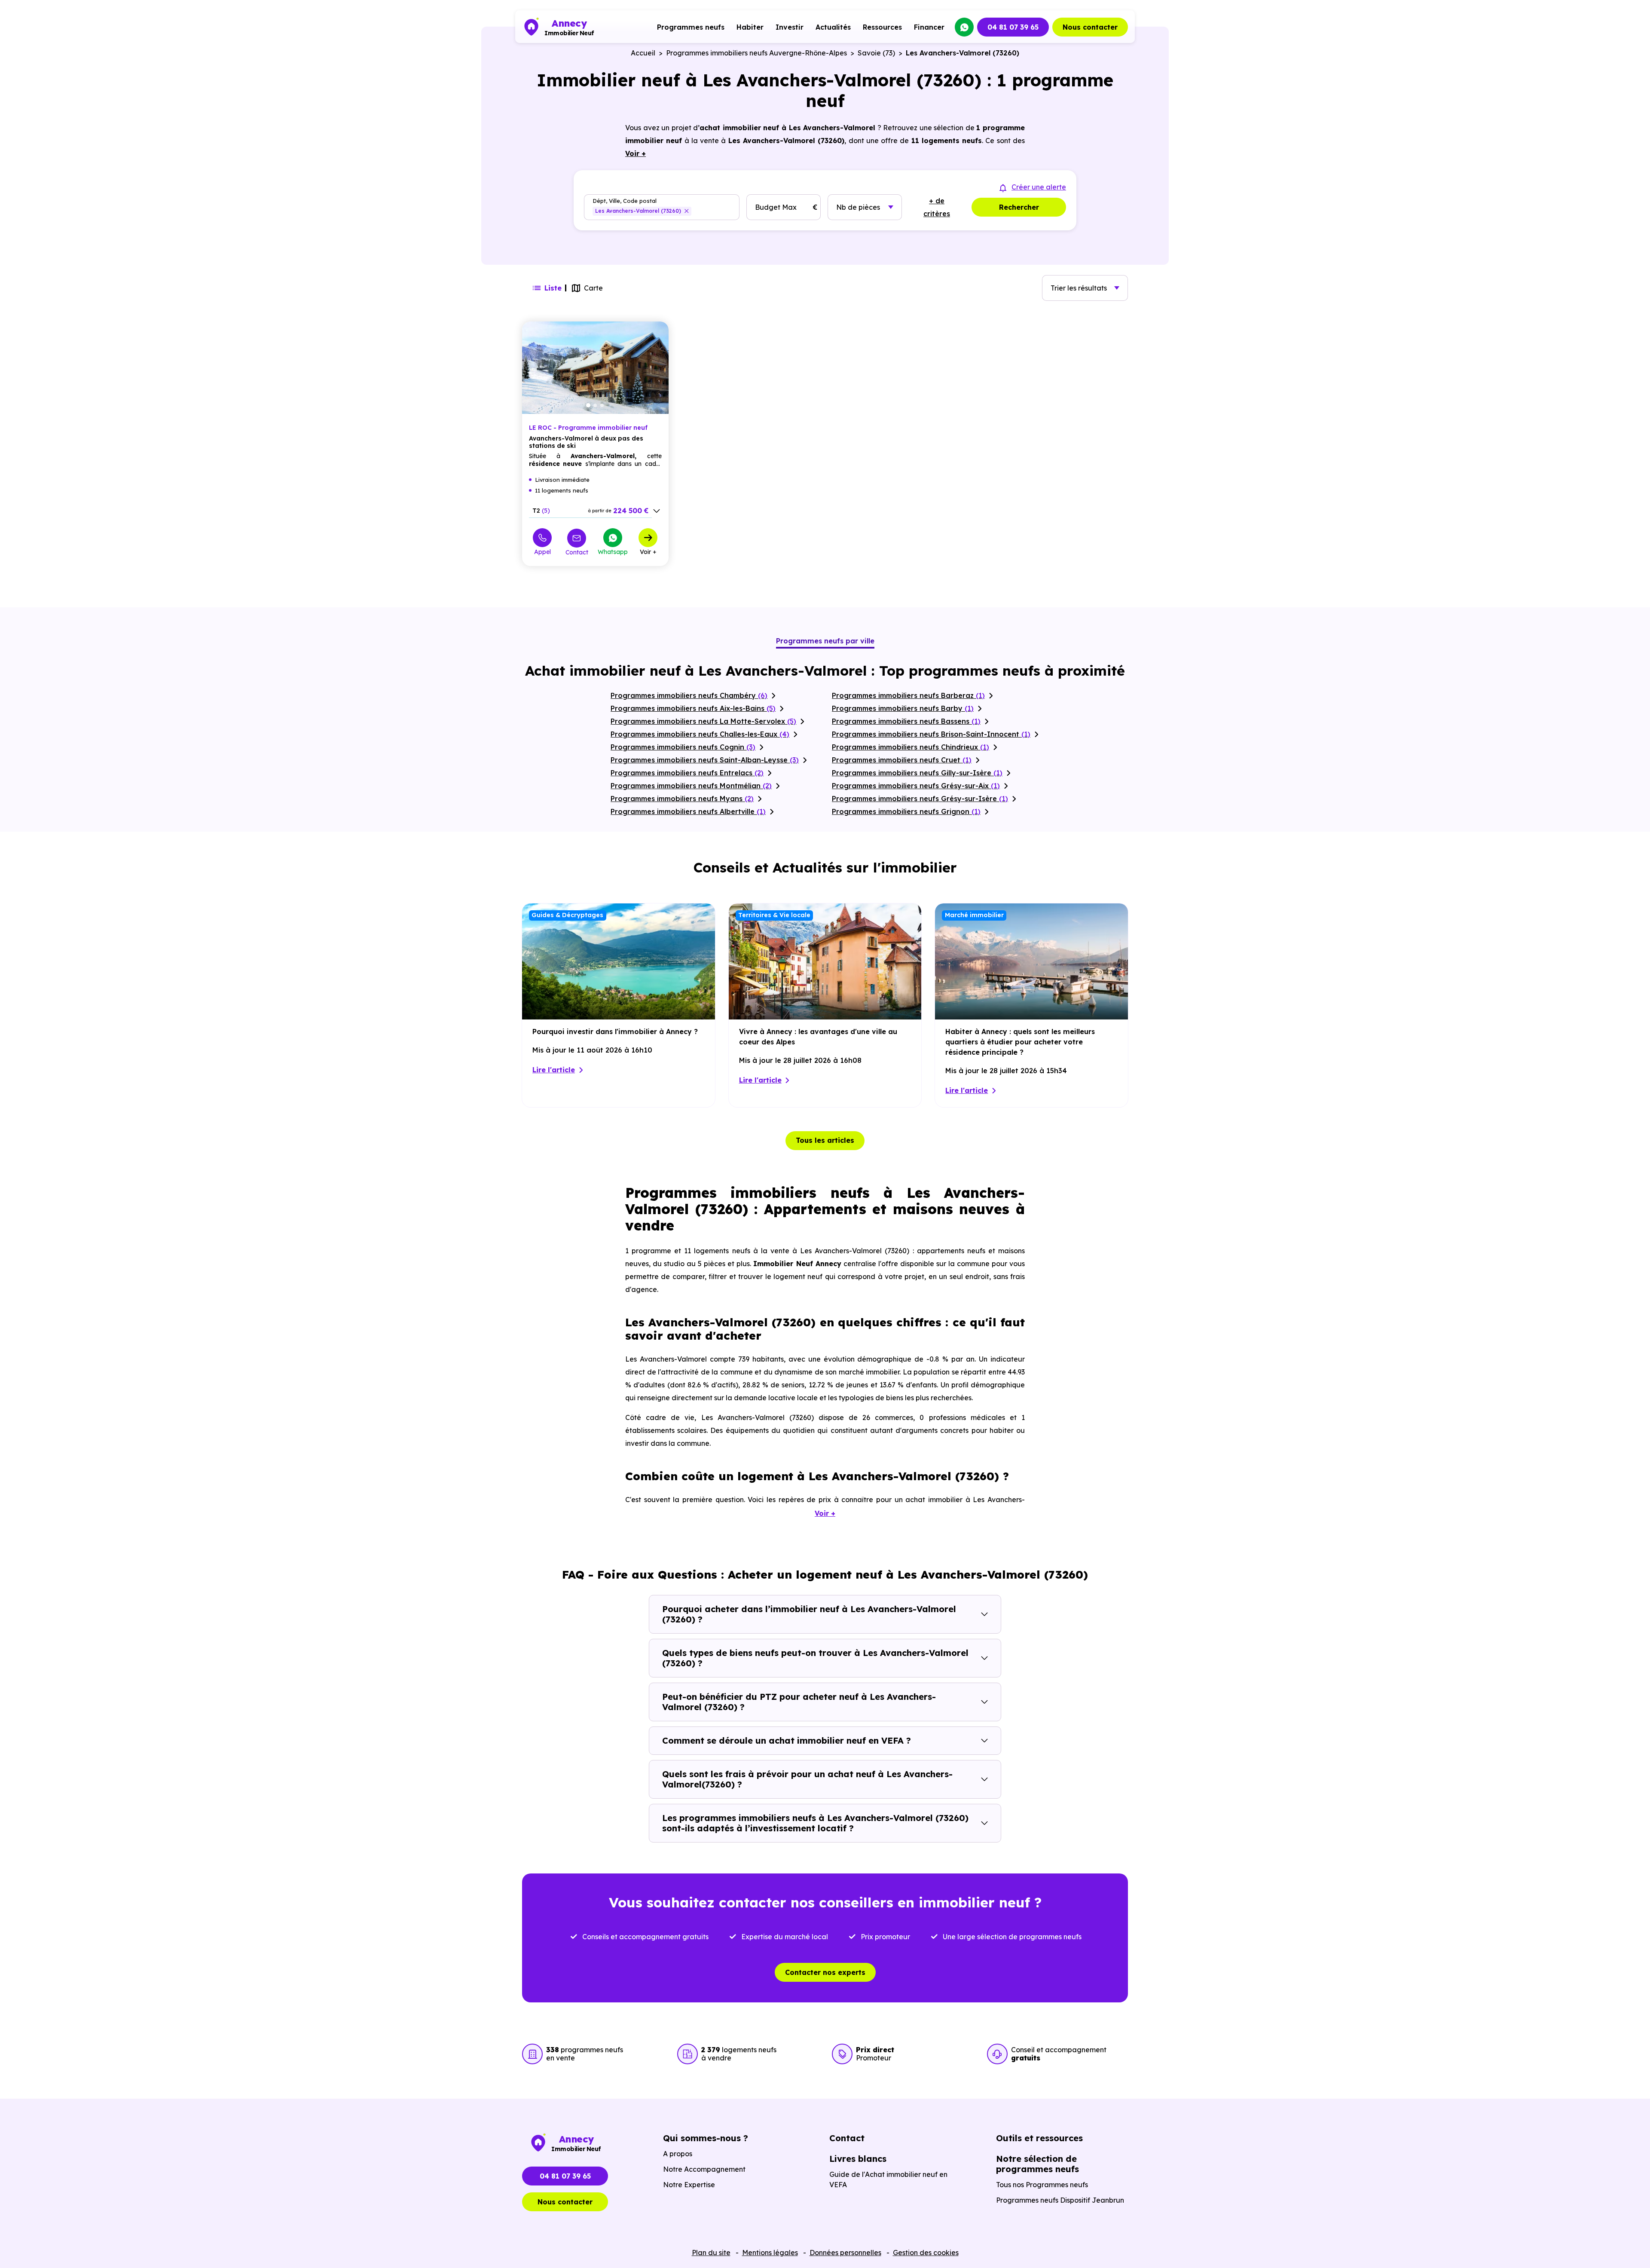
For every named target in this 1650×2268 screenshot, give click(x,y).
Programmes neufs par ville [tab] (825, 641)
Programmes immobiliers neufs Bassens (906, 721)
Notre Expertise (689, 2185)
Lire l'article (554, 1070)
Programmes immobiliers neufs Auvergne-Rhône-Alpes (756, 53)
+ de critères (937, 207)
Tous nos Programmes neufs (1042, 2185)
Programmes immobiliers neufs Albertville (688, 811)
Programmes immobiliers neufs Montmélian (691, 786)
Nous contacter (1090, 27)
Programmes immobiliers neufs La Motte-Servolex (703, 721)
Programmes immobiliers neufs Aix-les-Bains (693, 708)
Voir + (648, 551)
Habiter (750, 27)
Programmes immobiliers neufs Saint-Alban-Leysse (705, 760)
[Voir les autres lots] (657, 511)
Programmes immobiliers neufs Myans (682, 799)
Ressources (882, 27)
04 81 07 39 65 (1013, 27)
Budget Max (776, 207)
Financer (929, 27)
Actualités (833, 27)
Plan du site (711, 2253)
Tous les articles (825, 1140)
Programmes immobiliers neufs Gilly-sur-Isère (917, 773)
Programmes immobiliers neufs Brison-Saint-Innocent (931, 734)
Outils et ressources (1039, 2138)
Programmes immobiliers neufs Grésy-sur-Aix (916, 786)
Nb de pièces (858, 207)
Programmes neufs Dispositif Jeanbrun (1060, 2200)
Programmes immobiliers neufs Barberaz (908, 695)
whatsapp (964, 27)
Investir (790, 27)
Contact (577, 552)
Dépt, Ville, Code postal (625, 201)
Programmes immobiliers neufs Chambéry (689, 695)
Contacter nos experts (825, 1972)
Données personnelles (845, 2253)
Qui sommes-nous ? (706, 2138)
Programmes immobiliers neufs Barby (903, 708)
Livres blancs (858, 2159)
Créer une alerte (1039, 187)
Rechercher (1019, 207)
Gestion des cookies (926, 2253)
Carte (593, 288)
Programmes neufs (691, 27)
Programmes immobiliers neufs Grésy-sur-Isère (920, 799)
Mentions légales (770, 2253)
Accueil (643, 53)
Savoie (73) (876, 53)
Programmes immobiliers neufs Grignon (906, 811)
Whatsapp (613, 551)
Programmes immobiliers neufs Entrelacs (687, 773)
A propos (678, 2154)
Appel (542, 551)
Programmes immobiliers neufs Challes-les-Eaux (700, 734)
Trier (1079, 288)
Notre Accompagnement (704, 2169)
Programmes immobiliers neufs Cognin (683, 747)
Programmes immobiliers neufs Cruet (902, 760)
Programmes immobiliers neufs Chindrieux (911, 747)
